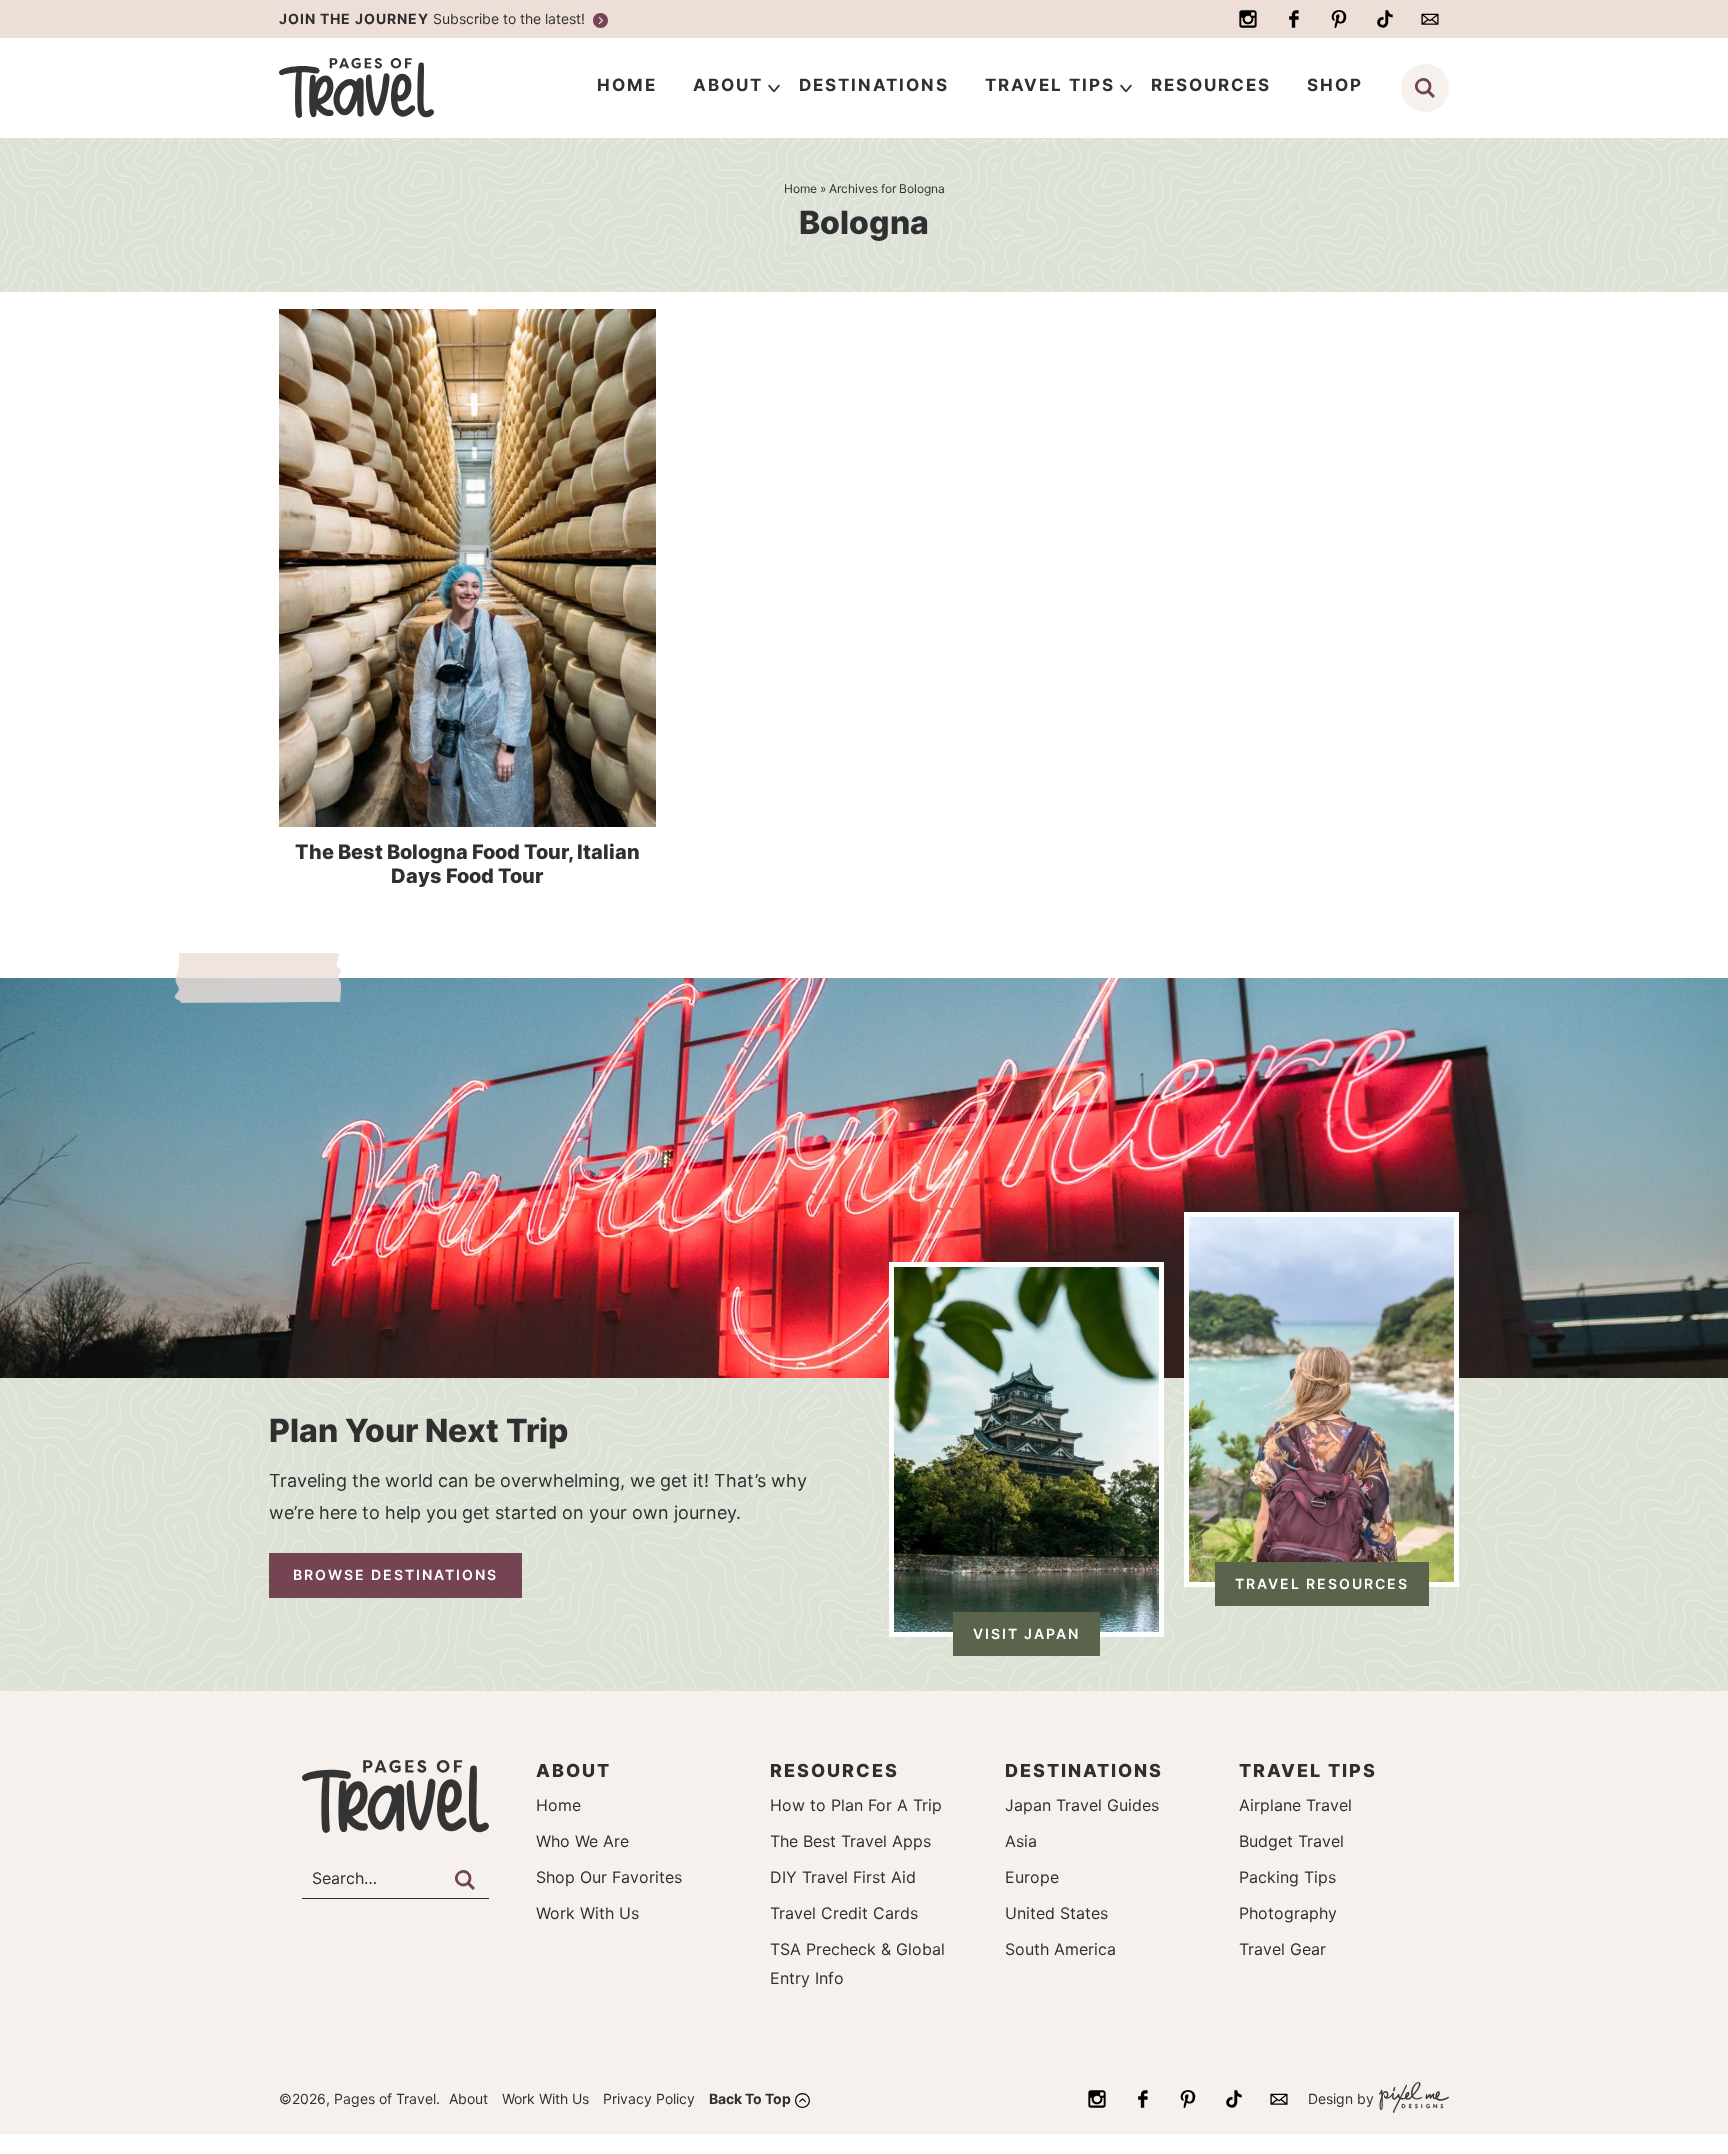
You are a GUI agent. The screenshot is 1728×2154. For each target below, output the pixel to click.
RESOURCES (1211, 85)
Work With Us (587, 1913)
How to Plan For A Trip (856, 1805)
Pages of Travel (396, 88)
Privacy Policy (649, 2098)
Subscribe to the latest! (434, 18)
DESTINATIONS (874, 85)
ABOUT (728, 85)
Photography (1288, 1913)
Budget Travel (1291, 1841)
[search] (1425, 88)
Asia (1021, 1841)
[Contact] (1430, 19)
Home (558, 1805)
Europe (1032, 1877)
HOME (627, 85)
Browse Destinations (395, 1574)
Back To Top (750, 2098)
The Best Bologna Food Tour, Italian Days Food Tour (467, 864)
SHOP (1335, 85)
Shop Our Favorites (609, 1877)
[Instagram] (1248, 19)
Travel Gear (1282, 1949)
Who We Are (582, 1841)
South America (1060, 1949)
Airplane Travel (1295, 1805)
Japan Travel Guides (1082, 1805)
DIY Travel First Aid (843, 1877)
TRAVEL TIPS (1050, 85)
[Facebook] (1294, 19)
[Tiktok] (1385, 19)
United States (1056, 1913)
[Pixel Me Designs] (1411, 2099)
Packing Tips (1287, 1877)
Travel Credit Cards (844, 1913)
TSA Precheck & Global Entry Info (857, 1963)
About (468, 2098)
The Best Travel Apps (850, 1841)
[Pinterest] (1339, 19)
